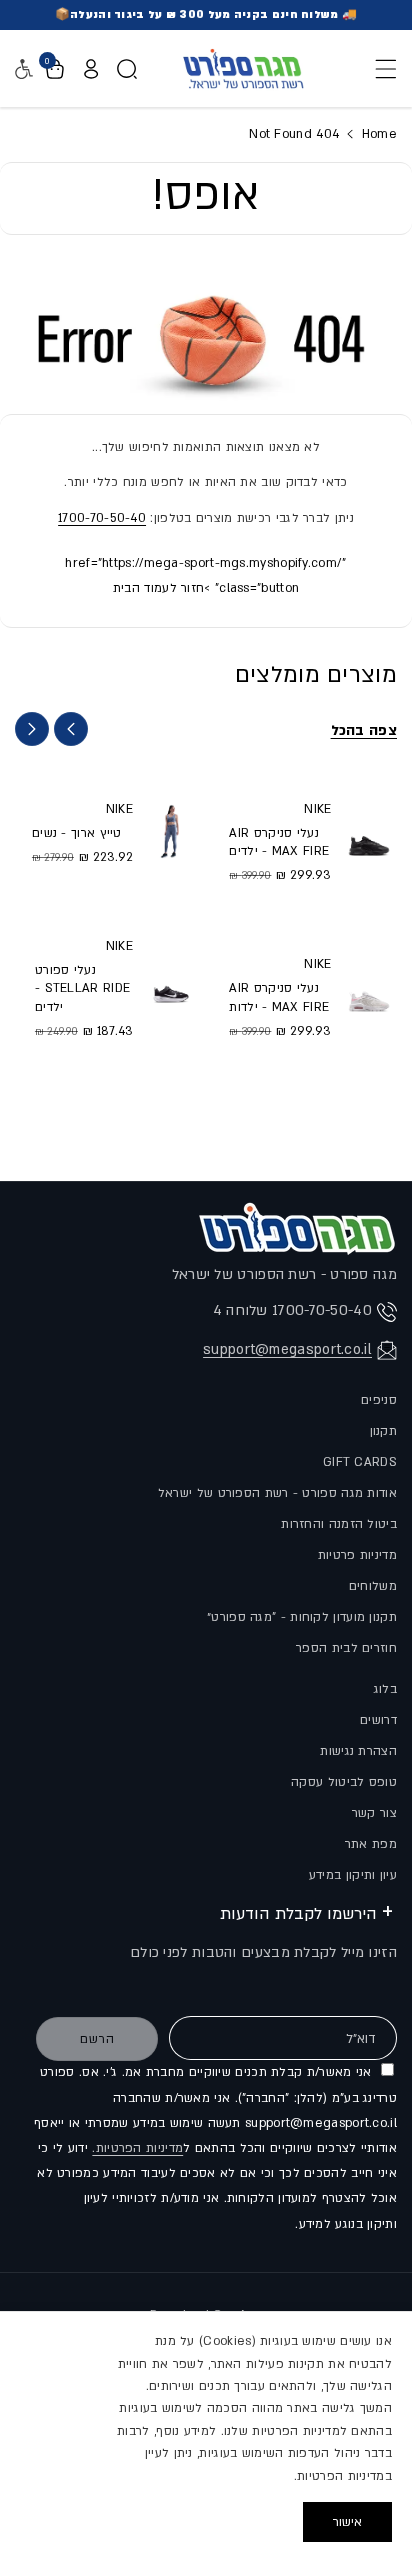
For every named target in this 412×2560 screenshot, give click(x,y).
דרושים (378, 1720)
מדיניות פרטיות (357, 1555)
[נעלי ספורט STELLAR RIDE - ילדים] (171, 987)
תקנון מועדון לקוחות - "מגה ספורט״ (302, 1617)
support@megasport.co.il (287, 1349)
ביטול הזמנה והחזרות (339, 1524)
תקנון (383, 1431)
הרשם (97, 2039)
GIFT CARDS (360, 1462)
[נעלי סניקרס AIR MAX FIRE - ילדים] (369, 841)
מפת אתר (371, 1844)
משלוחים (373, 1586)
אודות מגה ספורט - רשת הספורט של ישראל (277, 1493)
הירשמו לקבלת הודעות (298, 1914)
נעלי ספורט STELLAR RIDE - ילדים (82, 988)
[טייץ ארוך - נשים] (171, 832)
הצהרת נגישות (358, 1751)
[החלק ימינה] (32, 729)
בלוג (385, 1689)
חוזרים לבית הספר (346, 1648)
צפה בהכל (364, 730)
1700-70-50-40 (102, 518)
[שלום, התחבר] (91, 69)
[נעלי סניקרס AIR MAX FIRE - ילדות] (369, 996)
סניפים (379, 1400)
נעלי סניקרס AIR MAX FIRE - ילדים (279, 842)
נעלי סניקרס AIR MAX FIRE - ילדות (279, 997)
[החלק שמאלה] (71, 729)
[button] (380, 69)
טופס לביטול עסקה (344, 1782)
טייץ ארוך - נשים (77, 833)
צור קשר (374, 1813)
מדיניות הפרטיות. (137, 2148)
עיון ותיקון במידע (353, 1875)
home (377, 134)
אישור (347, 2522)
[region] (206, 2435)
